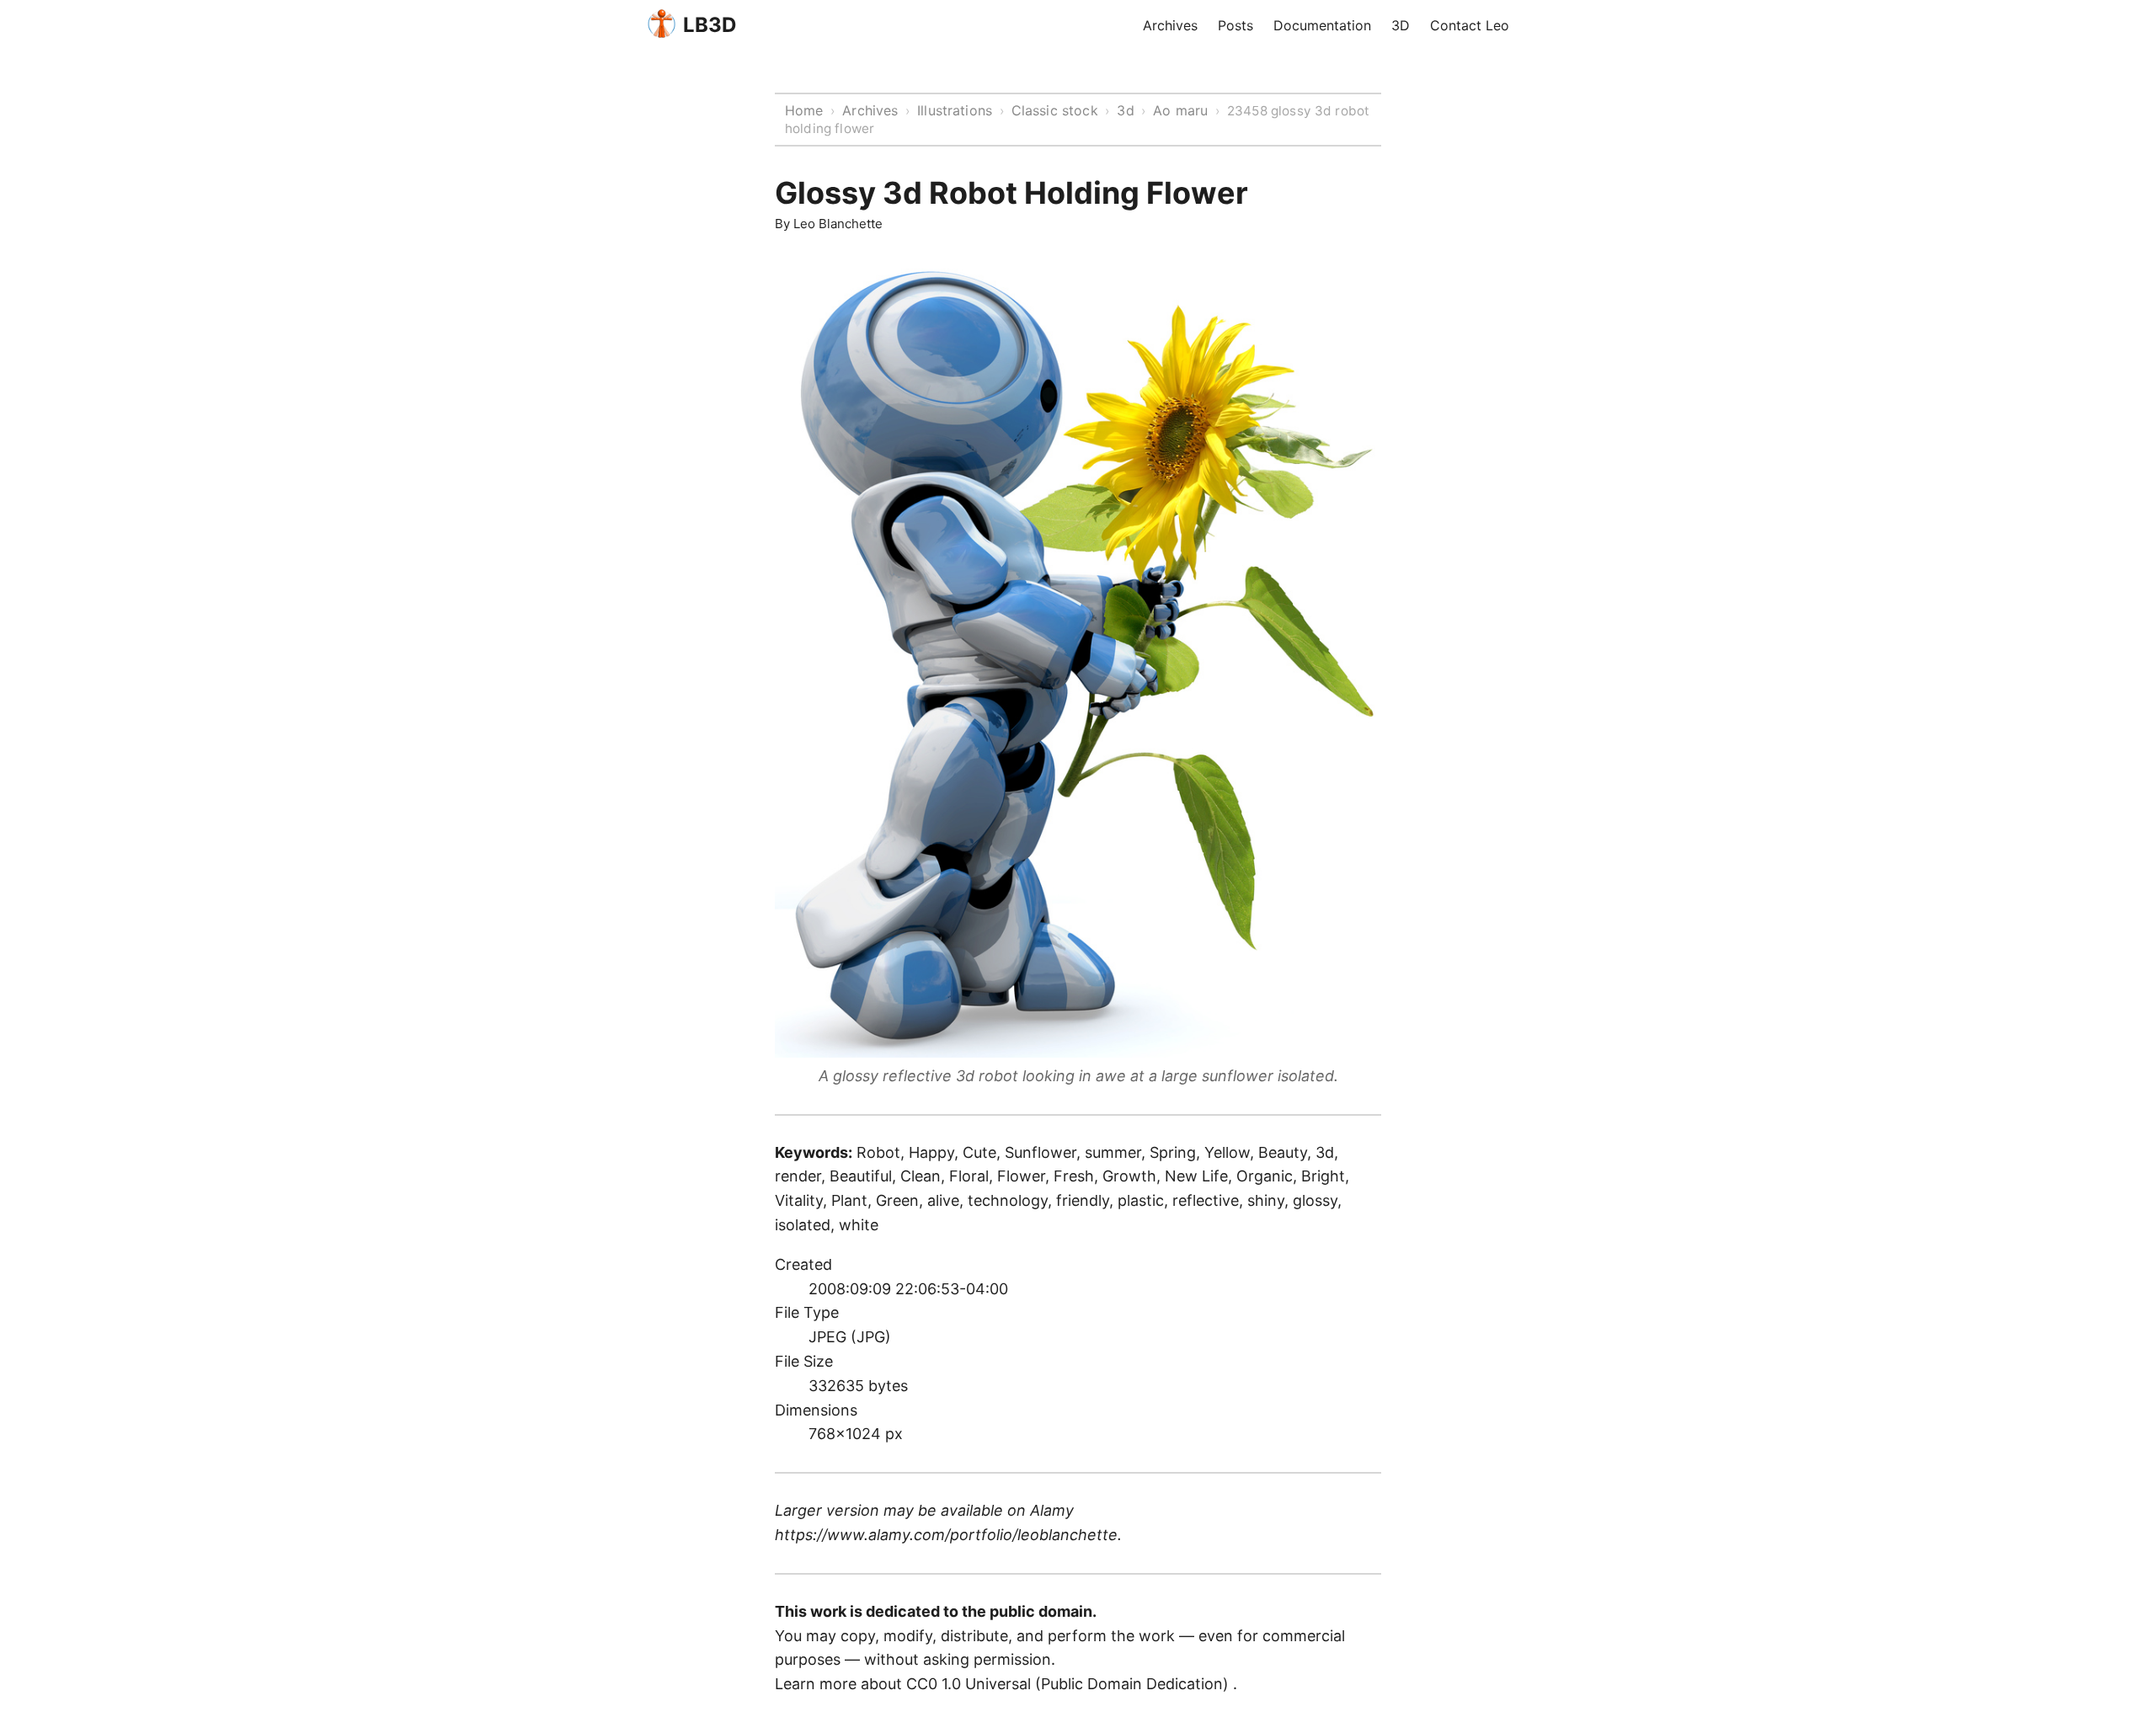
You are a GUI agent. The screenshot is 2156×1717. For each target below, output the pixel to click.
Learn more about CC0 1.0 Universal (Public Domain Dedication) (1004, 1684)
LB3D (710, 25)
